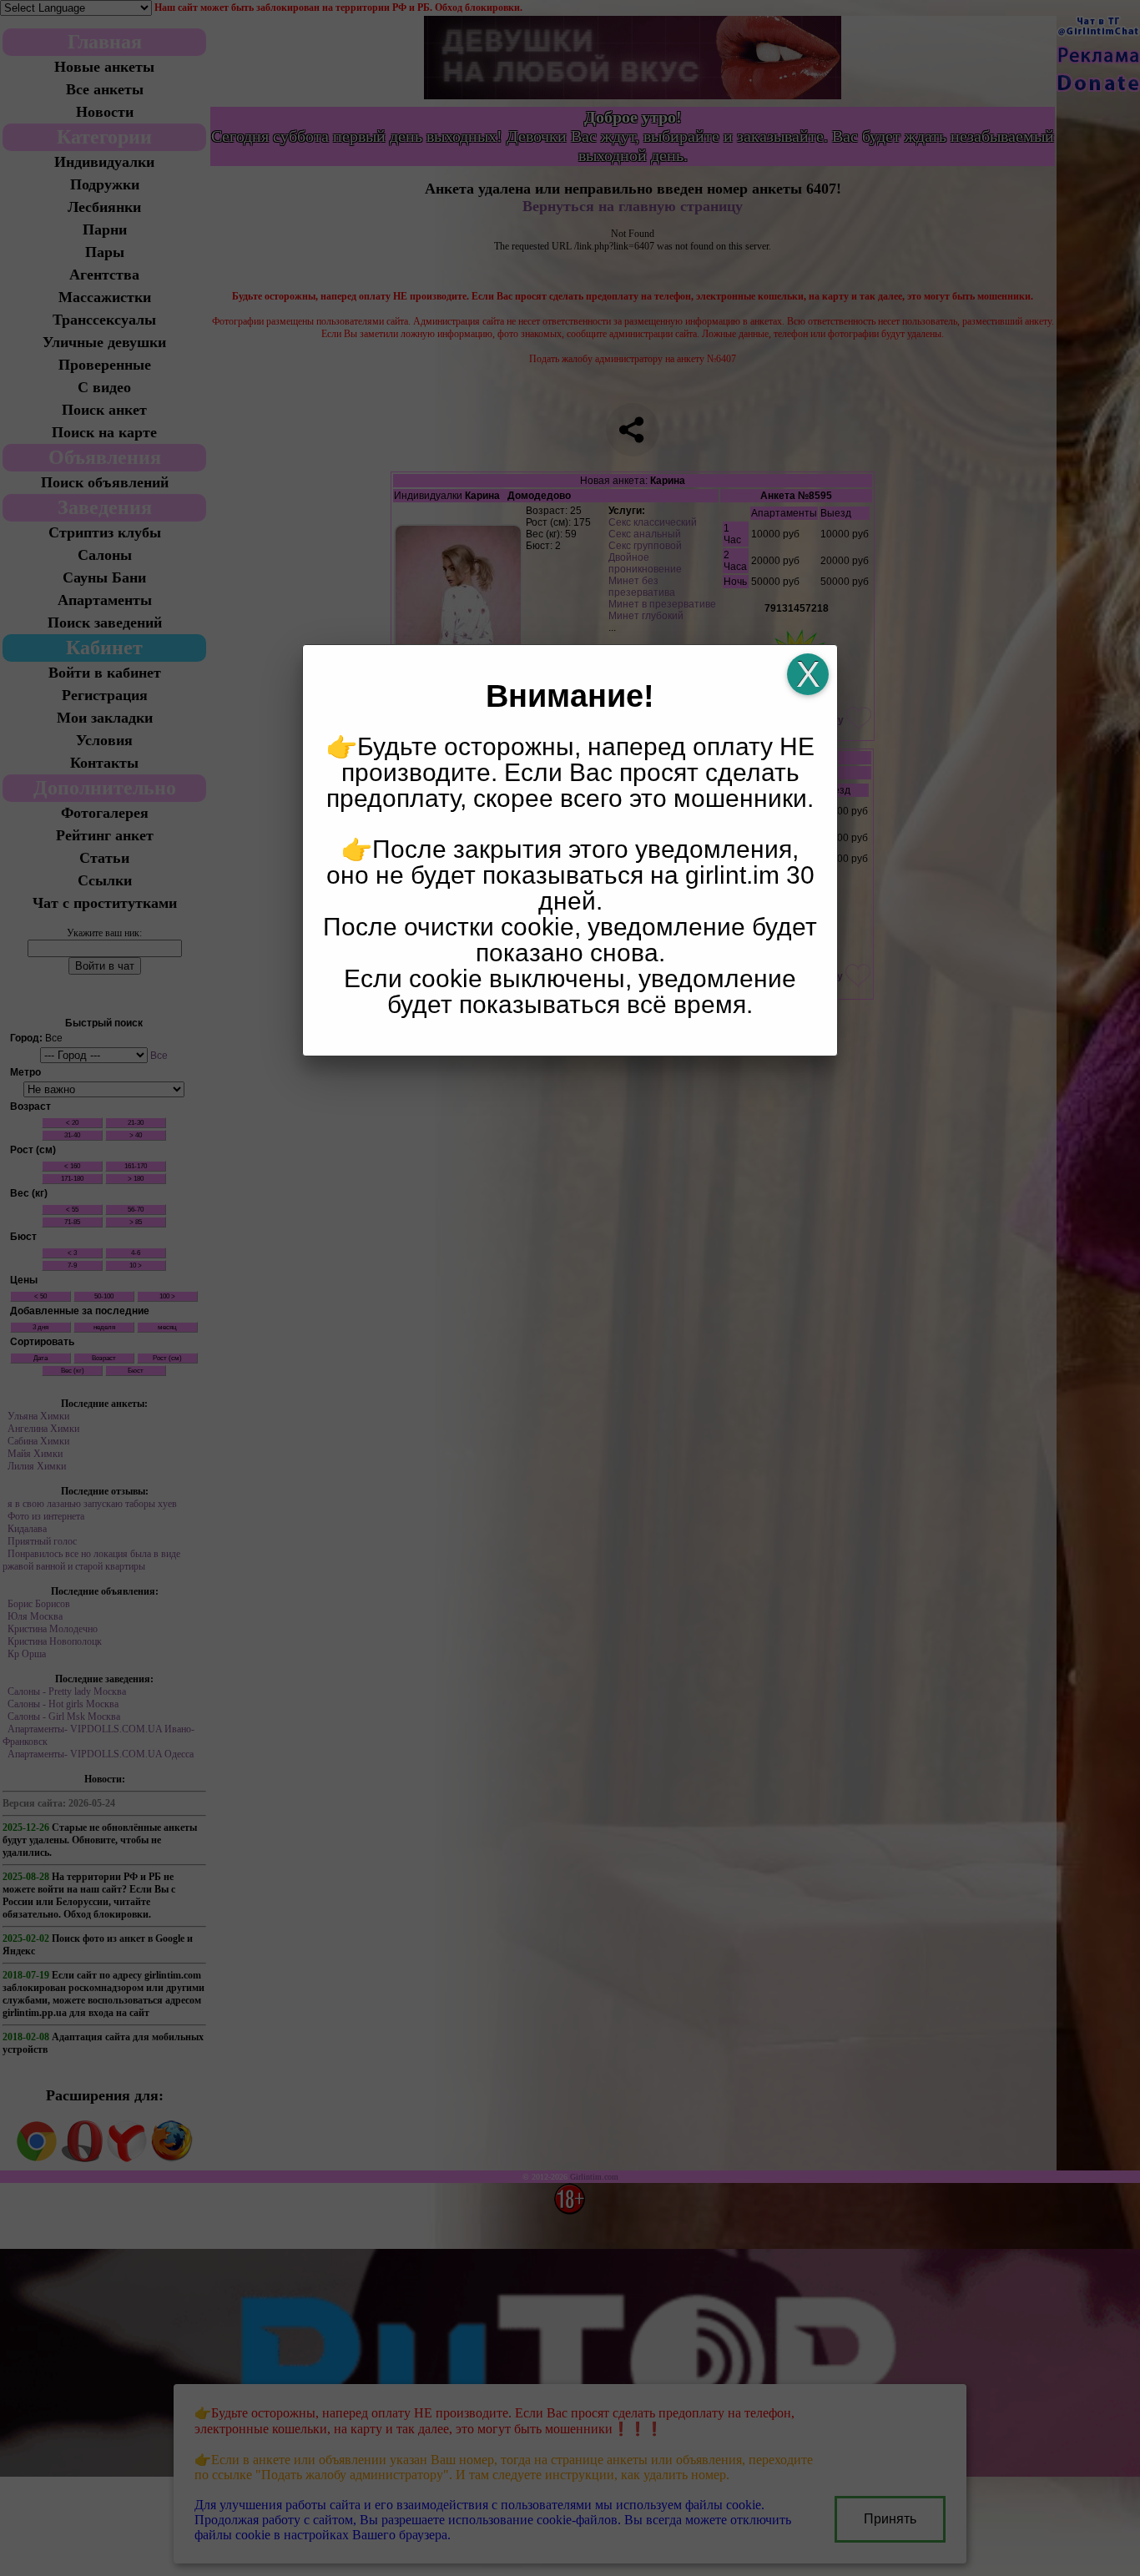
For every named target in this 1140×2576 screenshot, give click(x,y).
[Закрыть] (808, 674)
